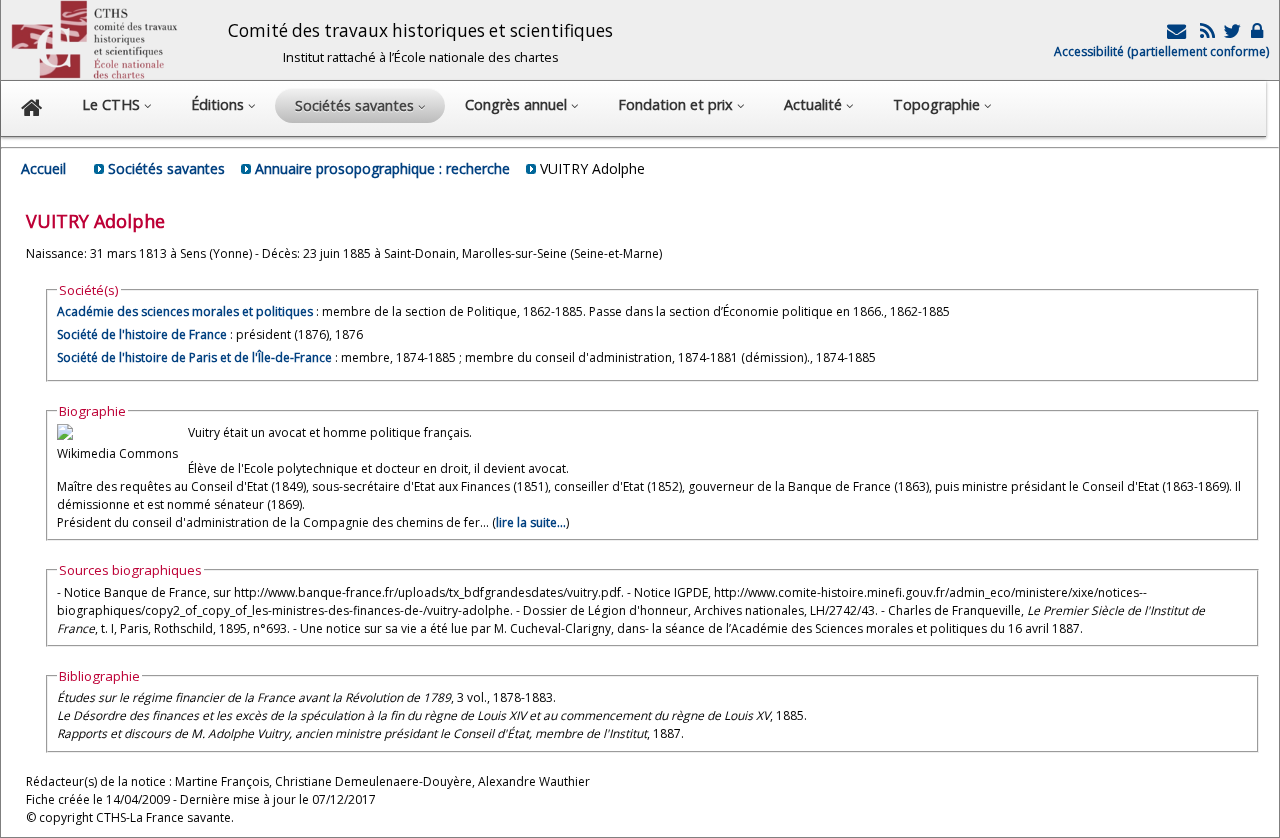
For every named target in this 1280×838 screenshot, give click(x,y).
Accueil (43, 168)
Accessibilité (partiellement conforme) (1161, 51)
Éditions (219, 104)
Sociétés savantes (166, 168)
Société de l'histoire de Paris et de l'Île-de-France (194, 357)
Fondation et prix (677, 104)
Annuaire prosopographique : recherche (382, 168)
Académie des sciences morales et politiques (185, 311)
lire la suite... (531, 522)
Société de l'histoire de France (142, 334)
